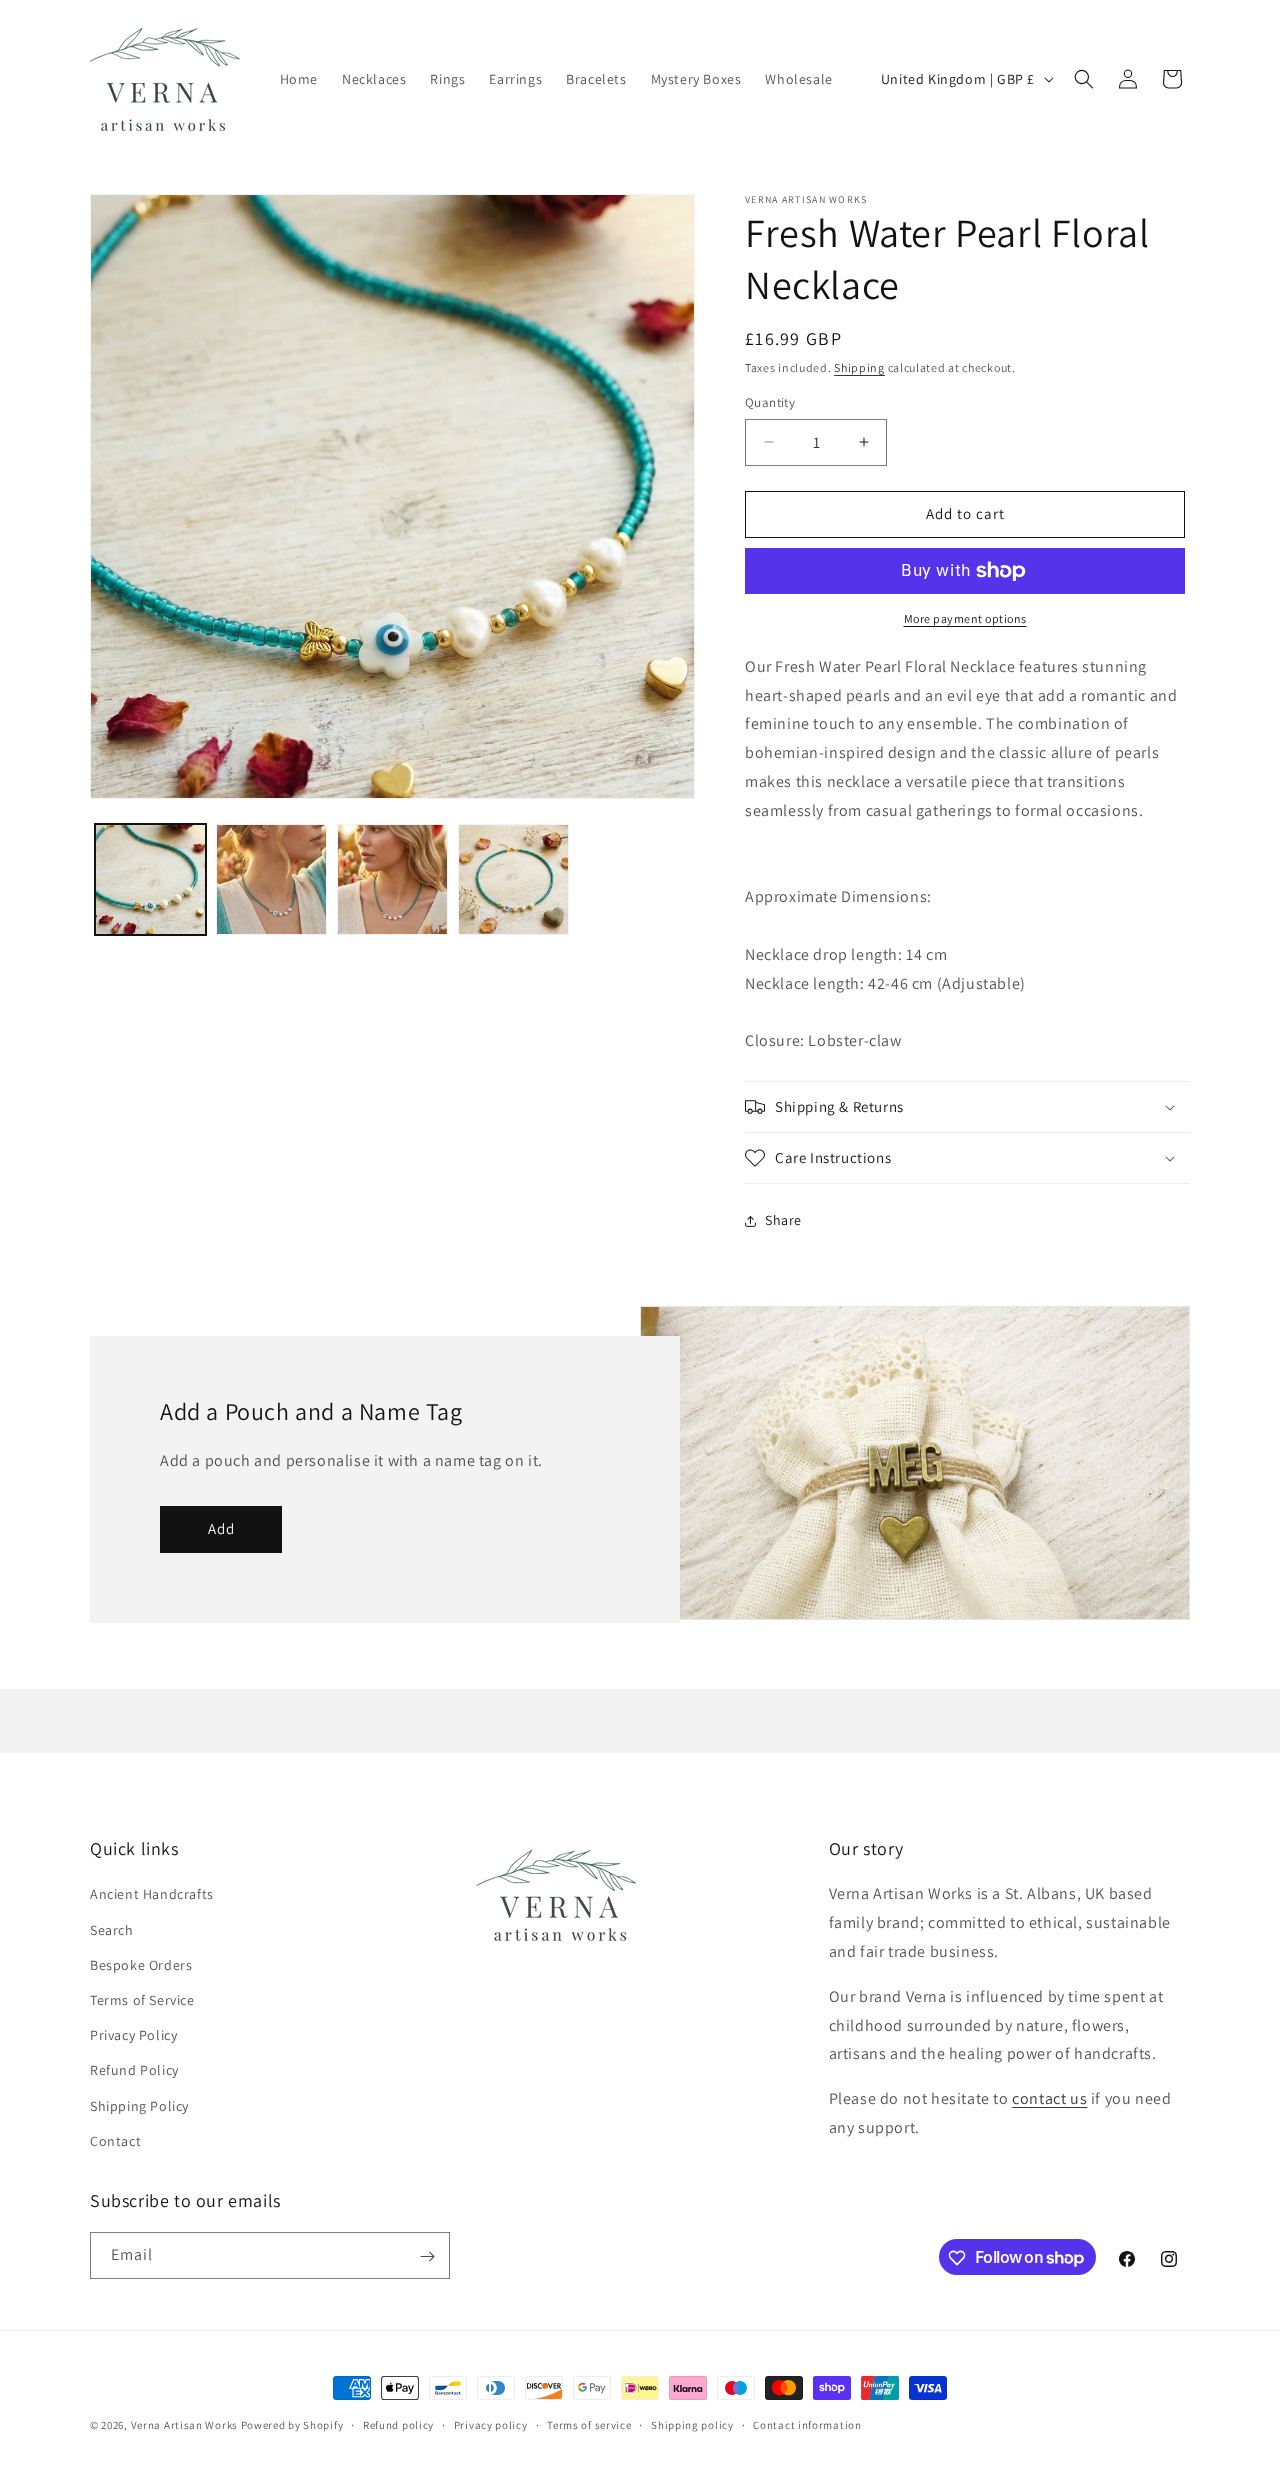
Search (112, 1930)
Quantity (770, 402)
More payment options (965, 618)
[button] (1084, 79)
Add (221, 1529)
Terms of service (589, 2424)
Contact (115, 2141)
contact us (1049, 2099)
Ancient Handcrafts (152, 1895)
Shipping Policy (139, 2106)
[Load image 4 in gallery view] (513, 879)
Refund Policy (134, 2071)
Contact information (807, 2424)
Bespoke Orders (141, 1965)
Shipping (859, 367)
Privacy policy (491, 2424)
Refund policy (398, 2424)
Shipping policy (692, 2424)
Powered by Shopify (292, 2425)
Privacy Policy (133, 2035)
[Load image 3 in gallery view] (392, 879)
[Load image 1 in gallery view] (150, 879)
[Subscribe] (427, 2256)
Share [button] (783, 1220)
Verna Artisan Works (184, 2425)
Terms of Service (142, 2000)
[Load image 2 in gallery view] (271, 879)
